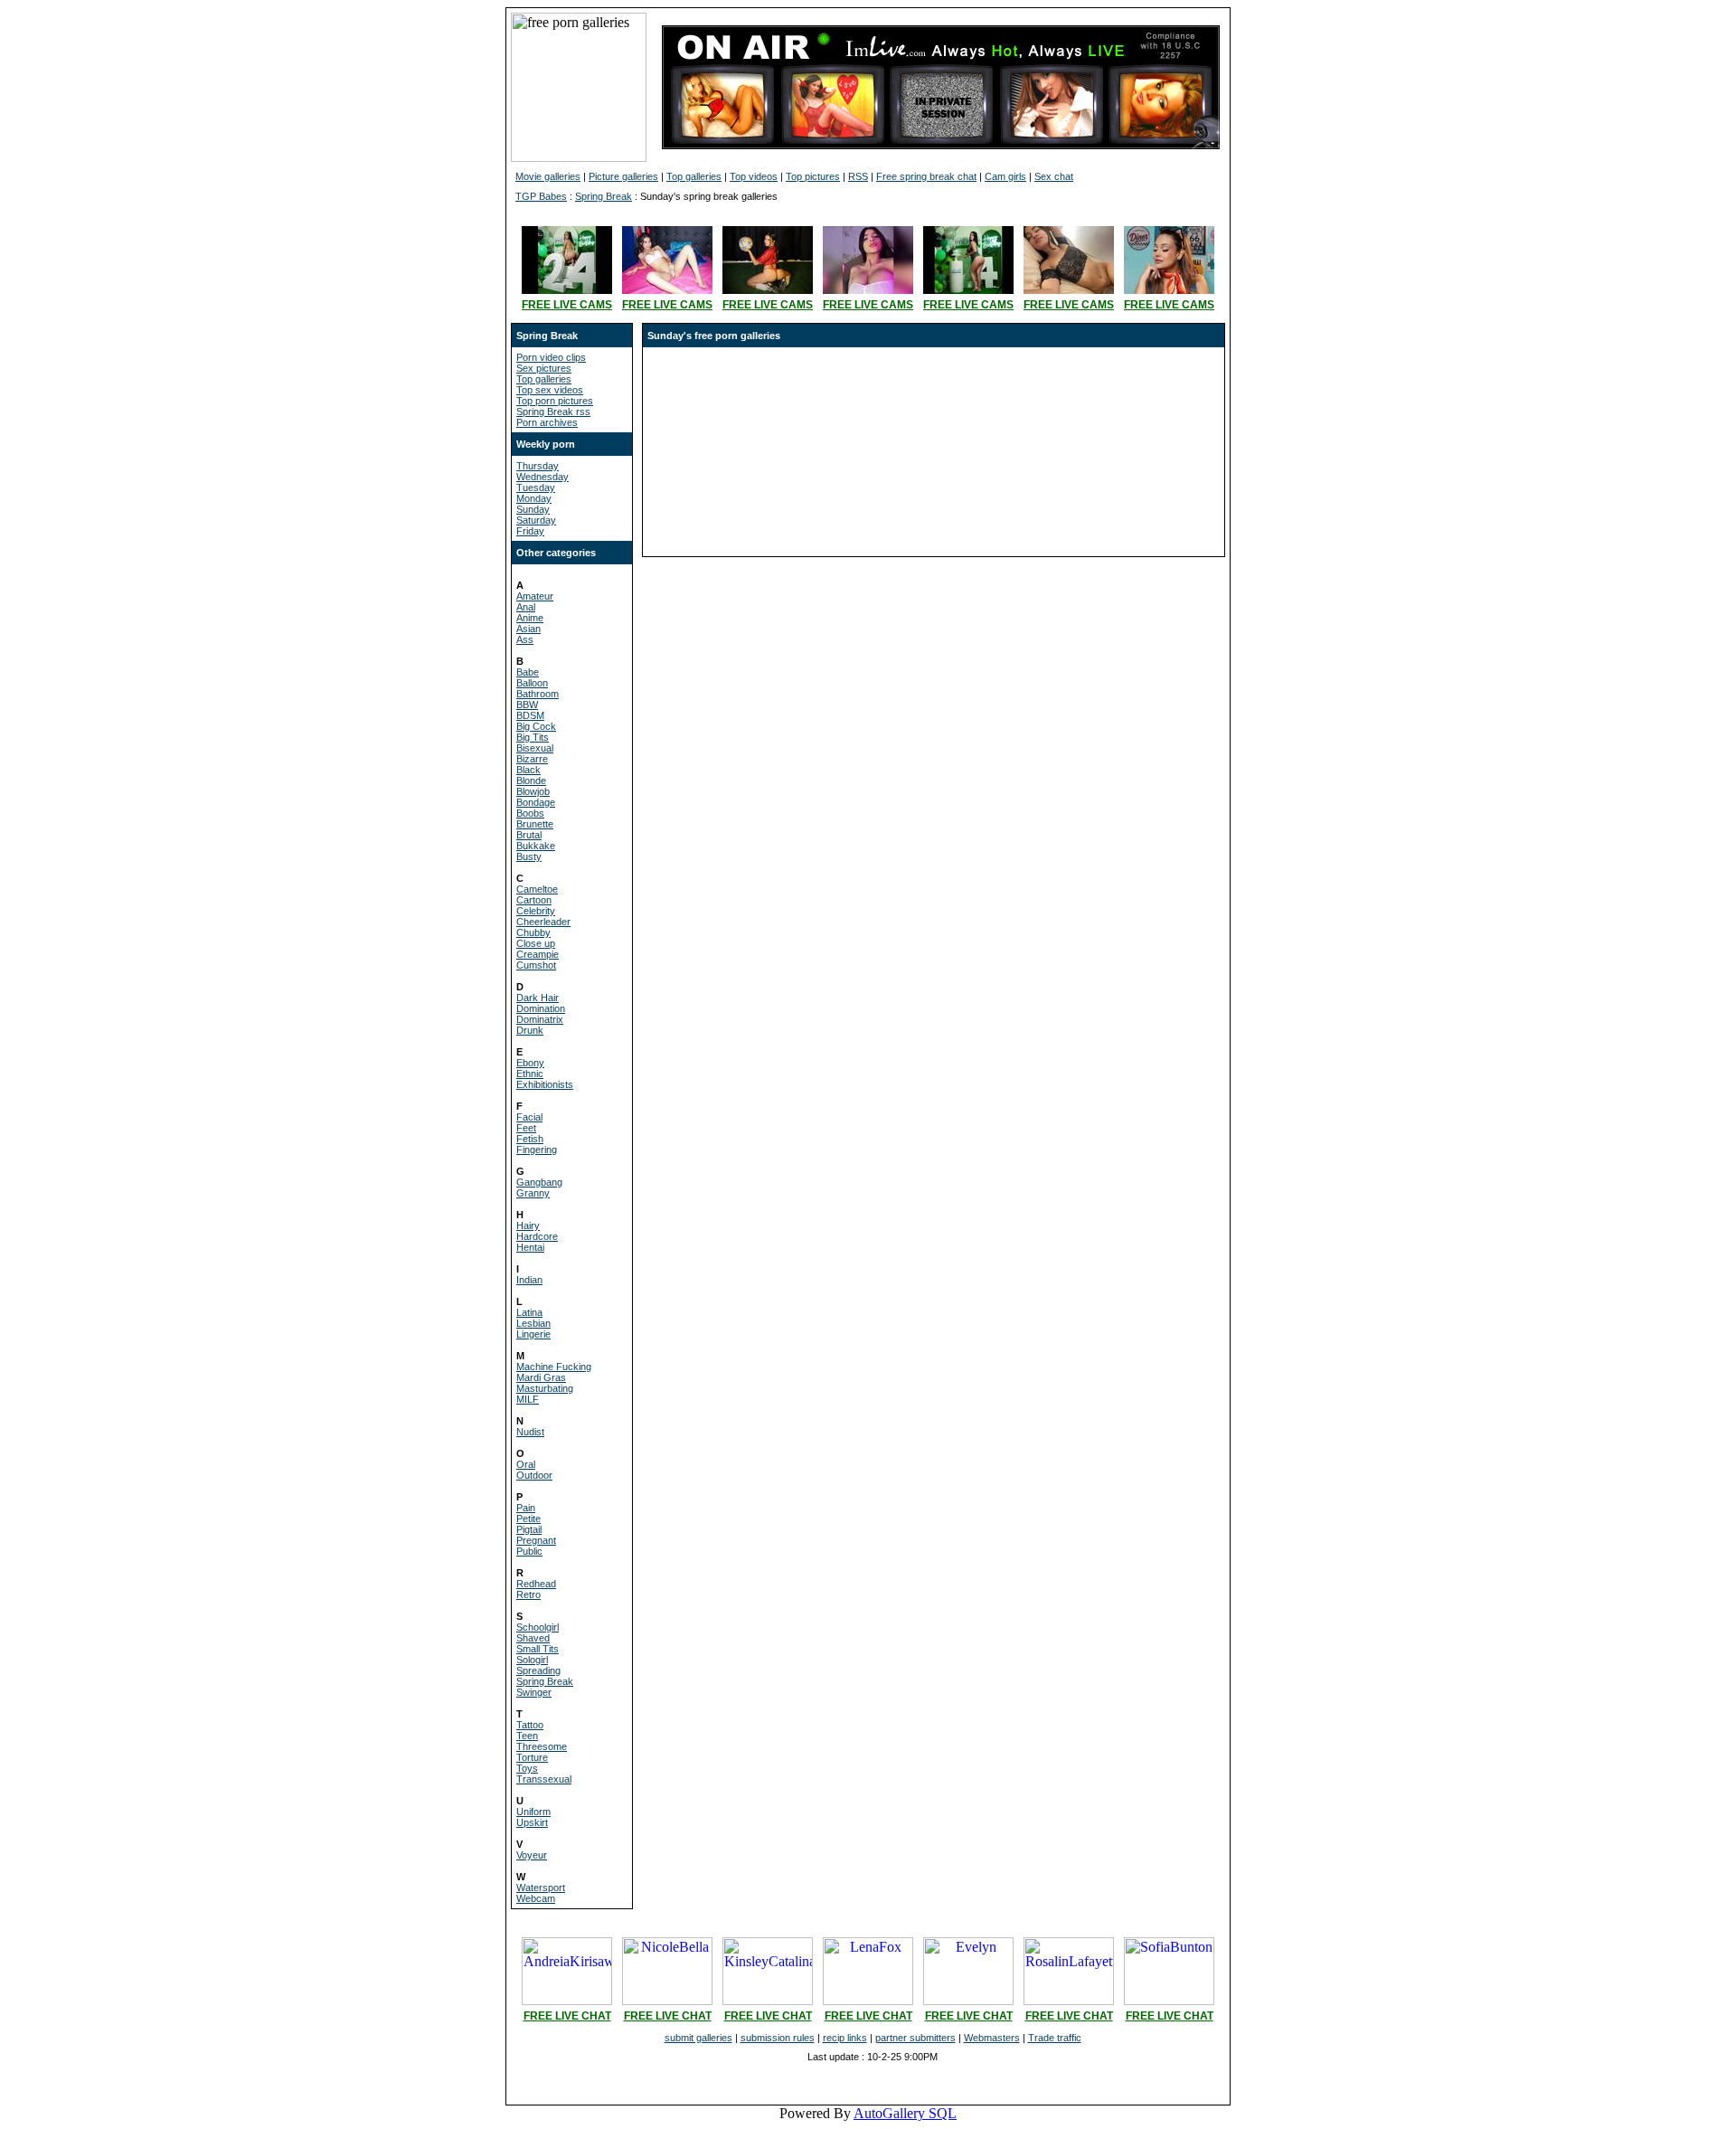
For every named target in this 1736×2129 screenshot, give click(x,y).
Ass (525, 639)
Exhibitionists (545, 1084)
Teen (527, 1736)
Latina (529, 1312)
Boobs (530, 813)
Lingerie (533, 1334)
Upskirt (532, 1822)
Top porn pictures (555, 401)
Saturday (536, 520)
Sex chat (1054, 176)
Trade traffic (1055, 2038)
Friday (530, 531)
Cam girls (1005, 176)
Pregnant (536, 1540)
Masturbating (545, 1388)
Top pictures (813, 176)
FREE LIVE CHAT (567, 2016)
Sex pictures (544, 368)
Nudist (530, 1432)
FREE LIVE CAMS (567, 305)
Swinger (534, 1692)
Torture (532, 1757)
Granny (533, 1193)
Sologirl (532, 1660)
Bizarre (532, 759)
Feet (526, 1128)
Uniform (533, 1812)
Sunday (533, 509)
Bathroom (538, 694)
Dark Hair (538, 998)
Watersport (541, 1888)
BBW (527, 705)
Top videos (754, 176)
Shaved (533, 1638)
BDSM (530, 715)
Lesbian (533, 1323)
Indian (529, 1280)
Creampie (538, 954)
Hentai (530, 1247)
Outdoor (534, 1475)
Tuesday (536, 487)
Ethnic (530, 1074)
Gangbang (539, 1182)
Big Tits (533, 737)
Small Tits (538, 1649)
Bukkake (536, 846)
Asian (528, 629)
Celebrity (536, 911)
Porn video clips (551, 357)
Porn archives (547, 422)
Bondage (536, 802)
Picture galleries (623, 176)
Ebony (530, 1063)
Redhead (536, 1584)
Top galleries (694, 176)
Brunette (535, 824)
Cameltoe (537, 889)
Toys (527, 1768)
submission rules (778, 2038)
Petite (528, 1519)
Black (528, 770)
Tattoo (530, 1725)
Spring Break (604, 196)
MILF (528, 1399)
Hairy (528, 1225)
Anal (526, 607)
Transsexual (544, 1779)
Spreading (538, 1670)
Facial (529, 1117)
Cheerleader (543, 922)
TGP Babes (541, 196)
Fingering (537, 1150)
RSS (858, 176)
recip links (845, 2038)
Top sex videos (550, 390)
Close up (536, 943)
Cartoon (534, 900)
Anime (530, 618)
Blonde (531, 781)
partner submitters (915, 2038)
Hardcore (537, 1236)
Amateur (535, 596)
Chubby (533, 932)
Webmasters (992, 2038)
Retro (528, 1594)
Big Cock (536, 726)
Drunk (530, 1030)
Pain (526, 1508)
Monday (534, 498)
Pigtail (529, 1529)
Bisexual (535, 748)
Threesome (542, 1746)
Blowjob (533, 791)
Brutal (529, 835)
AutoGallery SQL (905, 2113)
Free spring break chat (926, 176)
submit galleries (698, 2038)
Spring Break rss (553, 412)
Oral (526, 1464)
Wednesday (542, 477)
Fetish (530, 1139)
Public (529, 1551)
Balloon (532, 683)
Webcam (536, 1898)
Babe (528, 672)
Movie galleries (548, 176)
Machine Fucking (554, 1367)
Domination (541, 1008)
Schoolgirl (538, 1627)
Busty (529, 856)
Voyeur (532, 1855)
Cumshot (536, 965)
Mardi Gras (541, 1377)
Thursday (538, 466)
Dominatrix (540, 1019)
